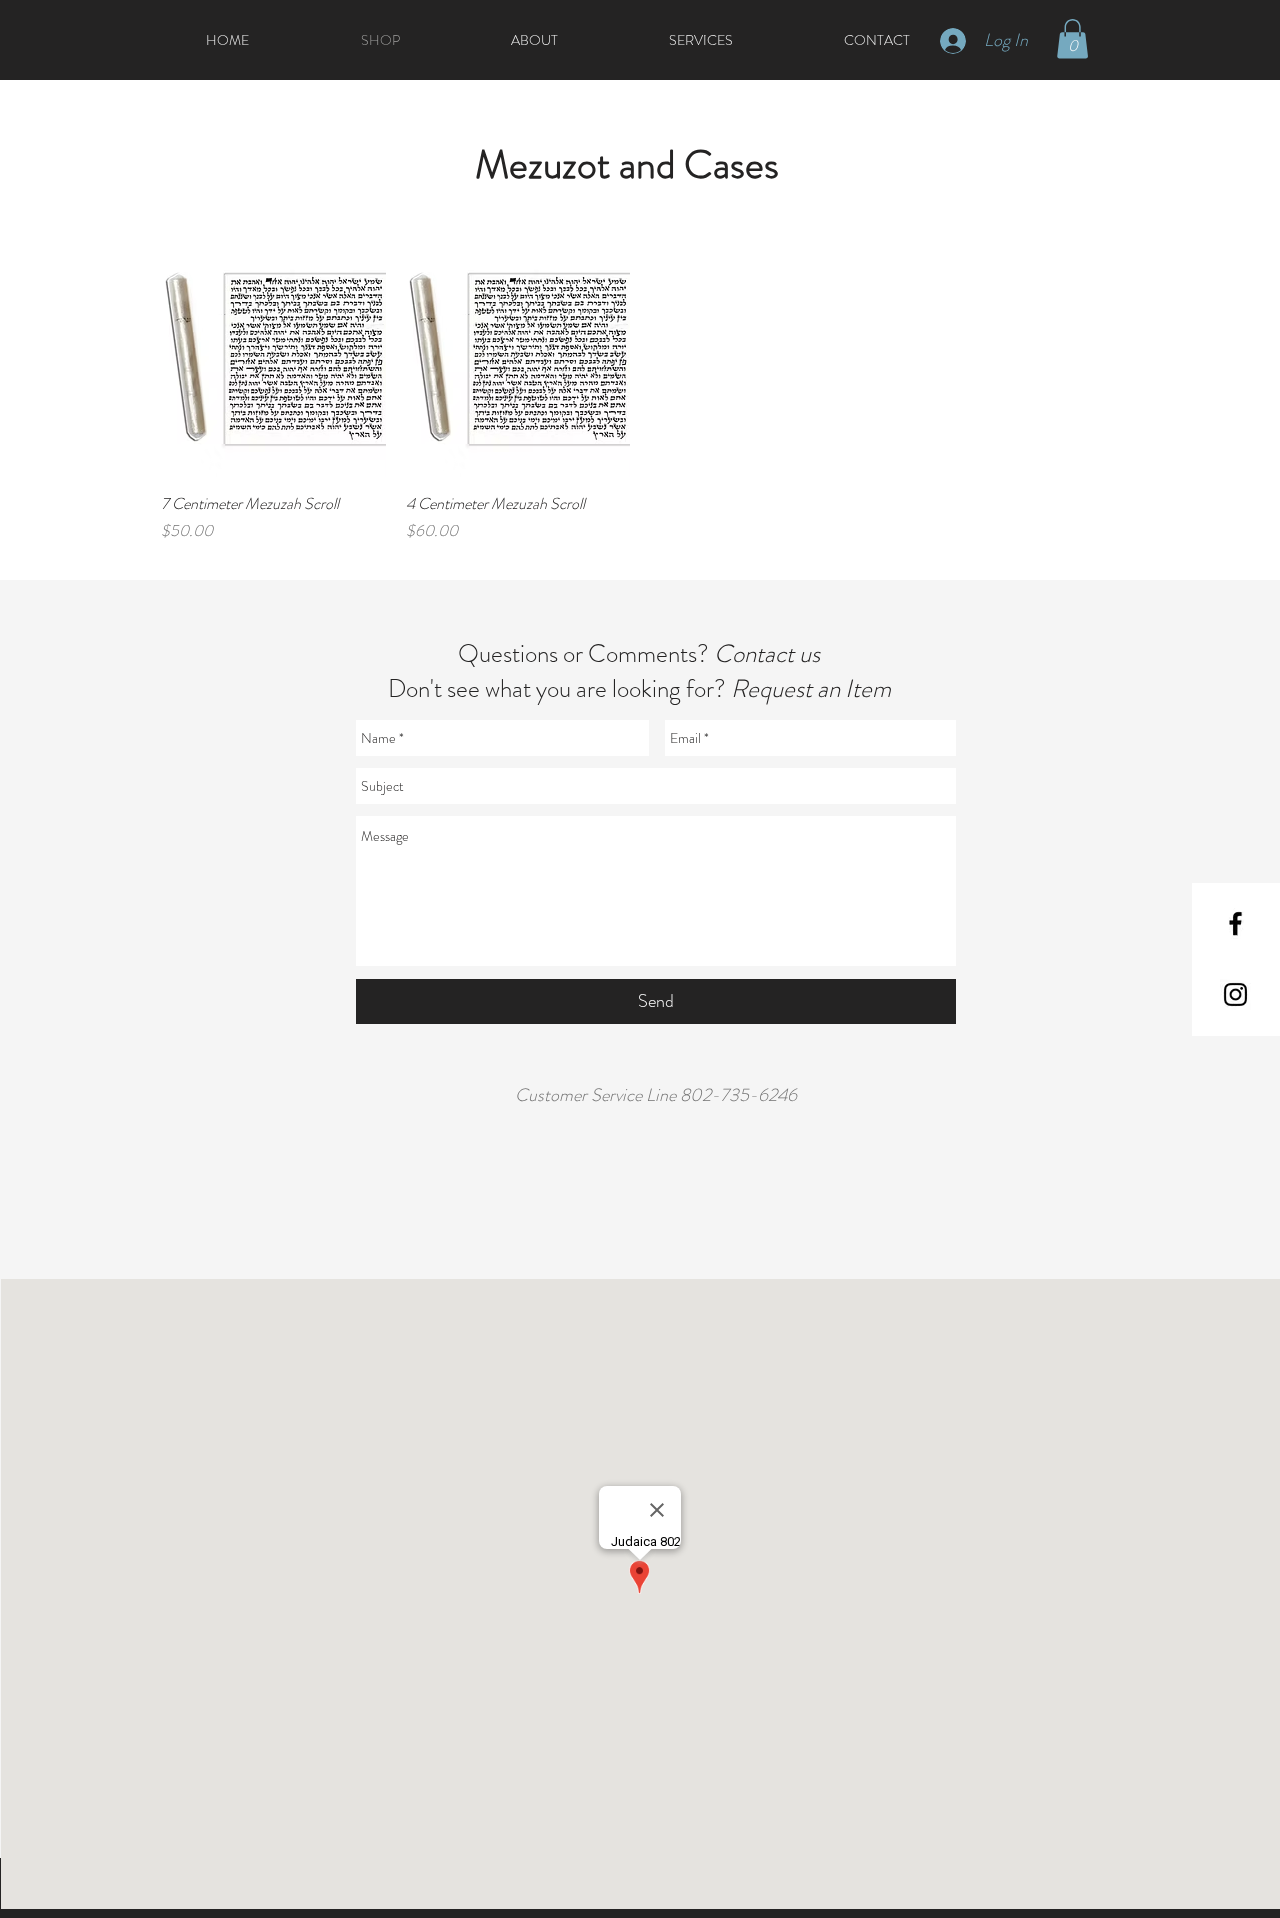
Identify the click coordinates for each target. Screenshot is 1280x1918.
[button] (1072, 38)
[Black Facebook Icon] (1235, 923)
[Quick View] (273, 364)
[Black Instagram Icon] (1235, 994)
